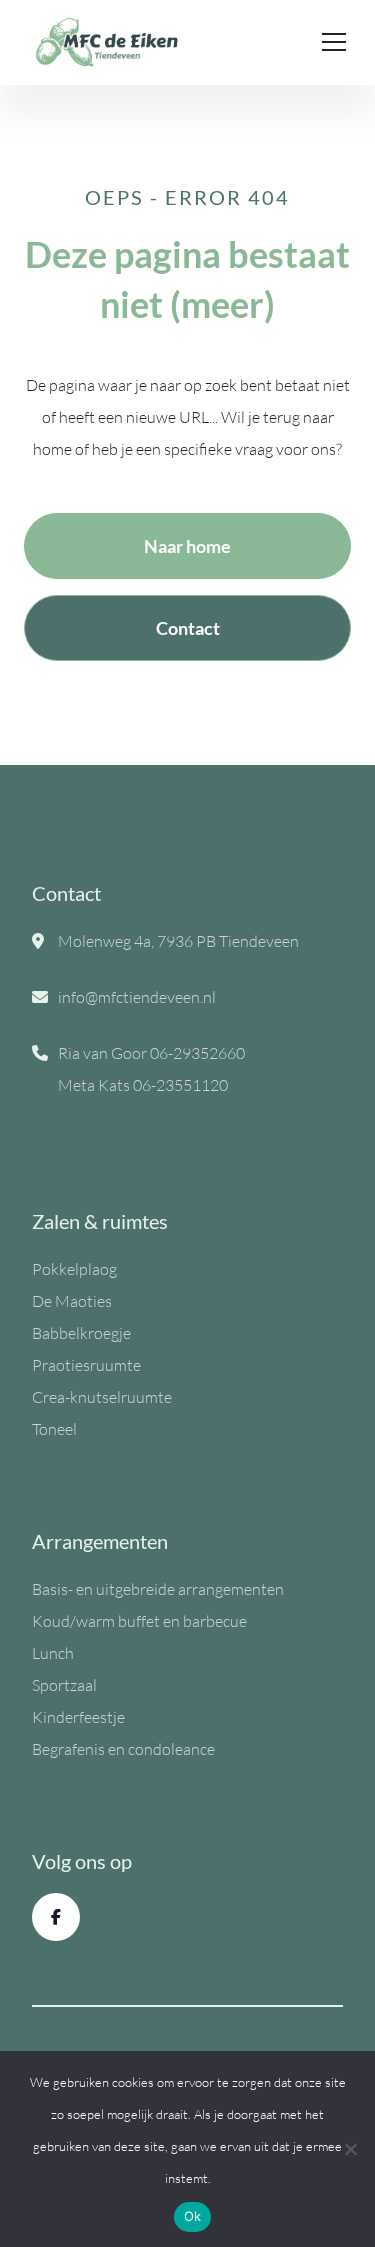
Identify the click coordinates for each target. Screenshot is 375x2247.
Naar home (187, 546)
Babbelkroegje (81, 1333)
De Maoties (72, 1301)
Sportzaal (64, 1685)
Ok (193, 2216)
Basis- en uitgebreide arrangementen (158, 1589)
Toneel (54, 1429)
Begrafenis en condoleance (123, 1749)
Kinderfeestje (78, 1717)
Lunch (53, 1653)
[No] (350, 2149)
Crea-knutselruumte (102, 1397)
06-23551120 (180, 1085)
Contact (188, 628)
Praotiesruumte (86, 1365)
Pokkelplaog (74, 1269)
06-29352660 (197, 1053)
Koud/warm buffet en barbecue (139, 1621)
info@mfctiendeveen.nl (137, 997)
